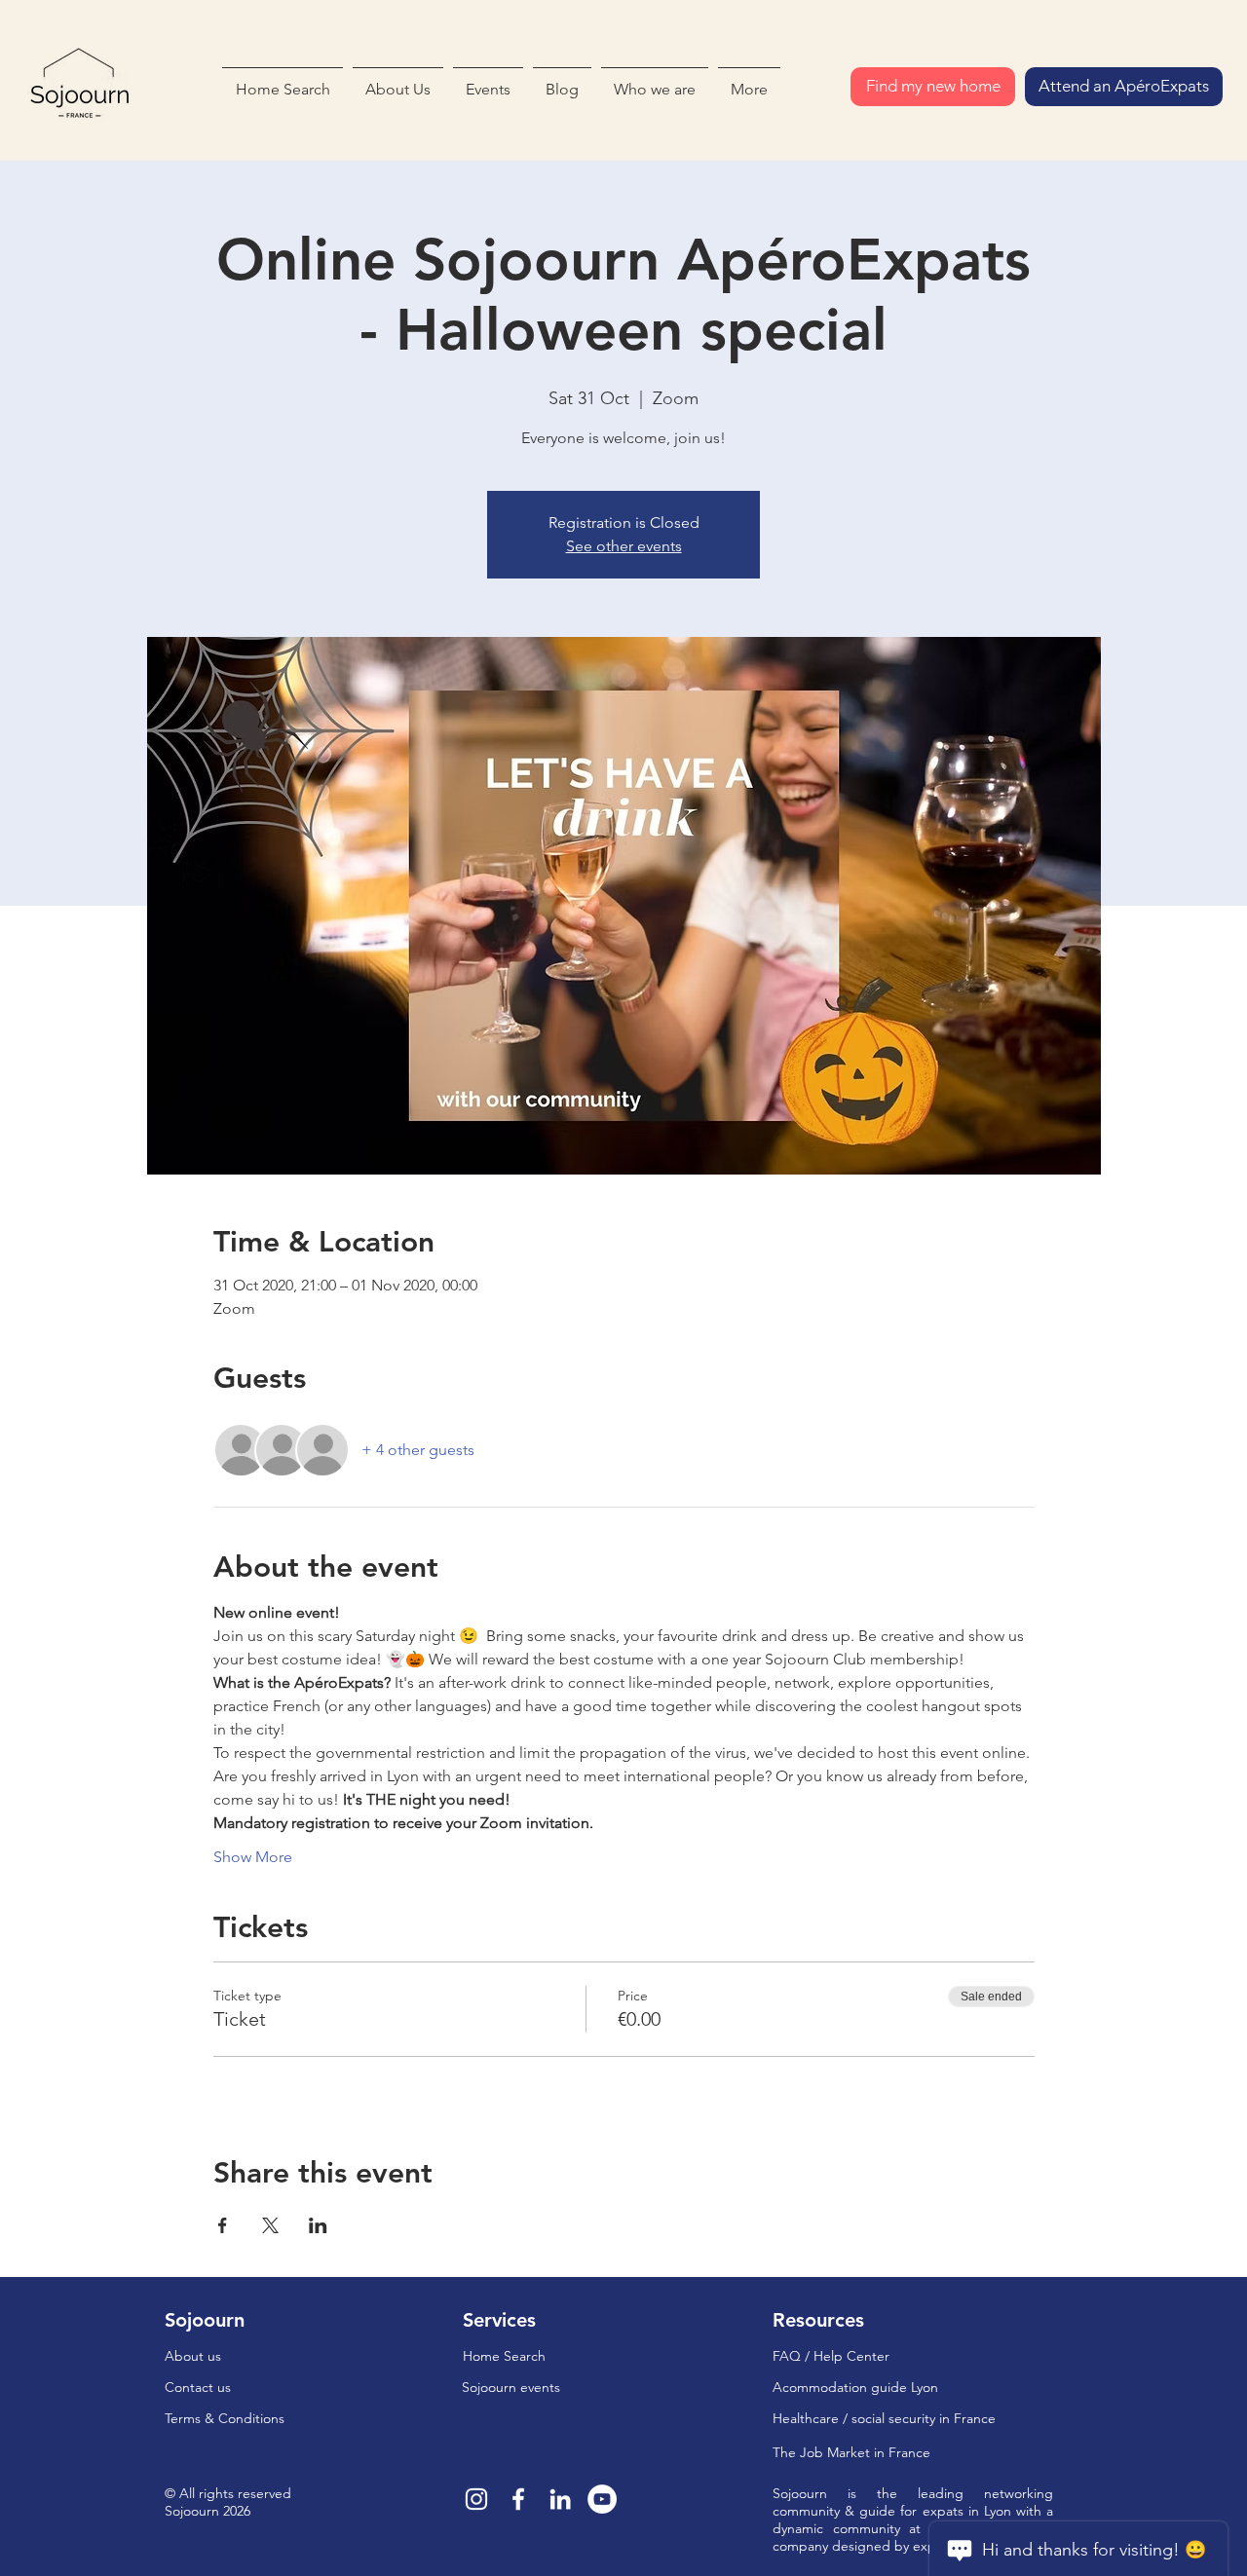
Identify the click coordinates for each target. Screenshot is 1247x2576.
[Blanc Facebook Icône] (518, 2499)
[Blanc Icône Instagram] (476, 2499)
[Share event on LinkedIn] (318, 2225)
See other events (624, 546)
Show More (253, 1857)
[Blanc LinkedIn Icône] (560, 2499)
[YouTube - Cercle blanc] (602, 2499)
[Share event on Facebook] (223, 2225)
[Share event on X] (270, 2225)
